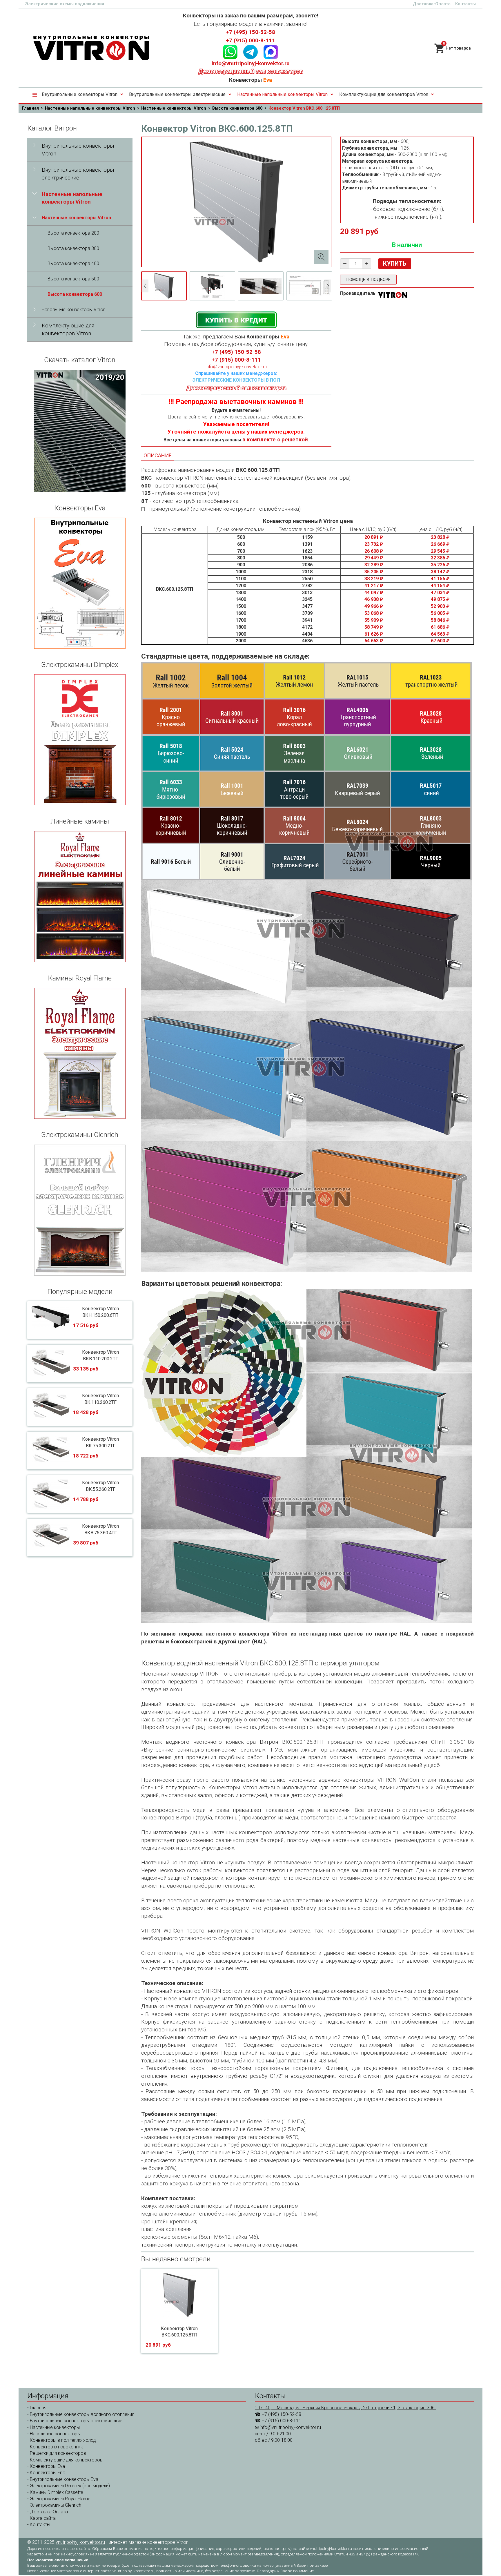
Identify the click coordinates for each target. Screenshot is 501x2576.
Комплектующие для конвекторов (66, 2460)
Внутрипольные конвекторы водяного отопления (82, 2414)
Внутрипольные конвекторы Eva (64, 2479)
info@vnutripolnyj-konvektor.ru (251, 64)
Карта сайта (43, 2518)
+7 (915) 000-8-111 (251, 41)
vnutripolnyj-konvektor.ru (80, 2542)
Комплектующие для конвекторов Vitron (384, 94)
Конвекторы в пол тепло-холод (63, 2440)
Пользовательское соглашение (58, 2560)
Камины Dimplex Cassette (57, 2492)
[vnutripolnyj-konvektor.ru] (91, 48)
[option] (164, 286)
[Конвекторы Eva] (80, 583)
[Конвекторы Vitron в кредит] (236, 319)
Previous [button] (145, 286)
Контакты (465, 4)
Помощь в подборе (368, 280)
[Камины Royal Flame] (80, 1053)
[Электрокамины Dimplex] (80, 740)
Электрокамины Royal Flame (60, 2499)
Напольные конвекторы (55, 2434)
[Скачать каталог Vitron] (80, 431)
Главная (30, 108)
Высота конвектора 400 (73, 263)
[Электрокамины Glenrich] (80, 1210)
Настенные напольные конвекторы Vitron (282, 94)
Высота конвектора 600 (237, 108)
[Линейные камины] (80, 897)
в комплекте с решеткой (275, 440)
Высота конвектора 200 (73, 233)
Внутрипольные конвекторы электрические (177, 94)
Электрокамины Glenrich (56, 2505)
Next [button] (328, 286)
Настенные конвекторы (55, 2427)
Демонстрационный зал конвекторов (251, 71)
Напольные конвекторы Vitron (74, 310)
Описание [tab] (158, 455)
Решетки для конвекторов (58, 2453)
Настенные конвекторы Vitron (174, 108)
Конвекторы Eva (47, 2466)
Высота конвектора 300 (73, 248)
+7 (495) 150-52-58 (251, 32)
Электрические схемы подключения (65, 4)
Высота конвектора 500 (73, 279)
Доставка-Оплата (432, 4)
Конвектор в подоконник (56, 2447)
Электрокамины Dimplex (56, 2486)
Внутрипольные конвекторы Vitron (80, 94)
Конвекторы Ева (48, 2473)
